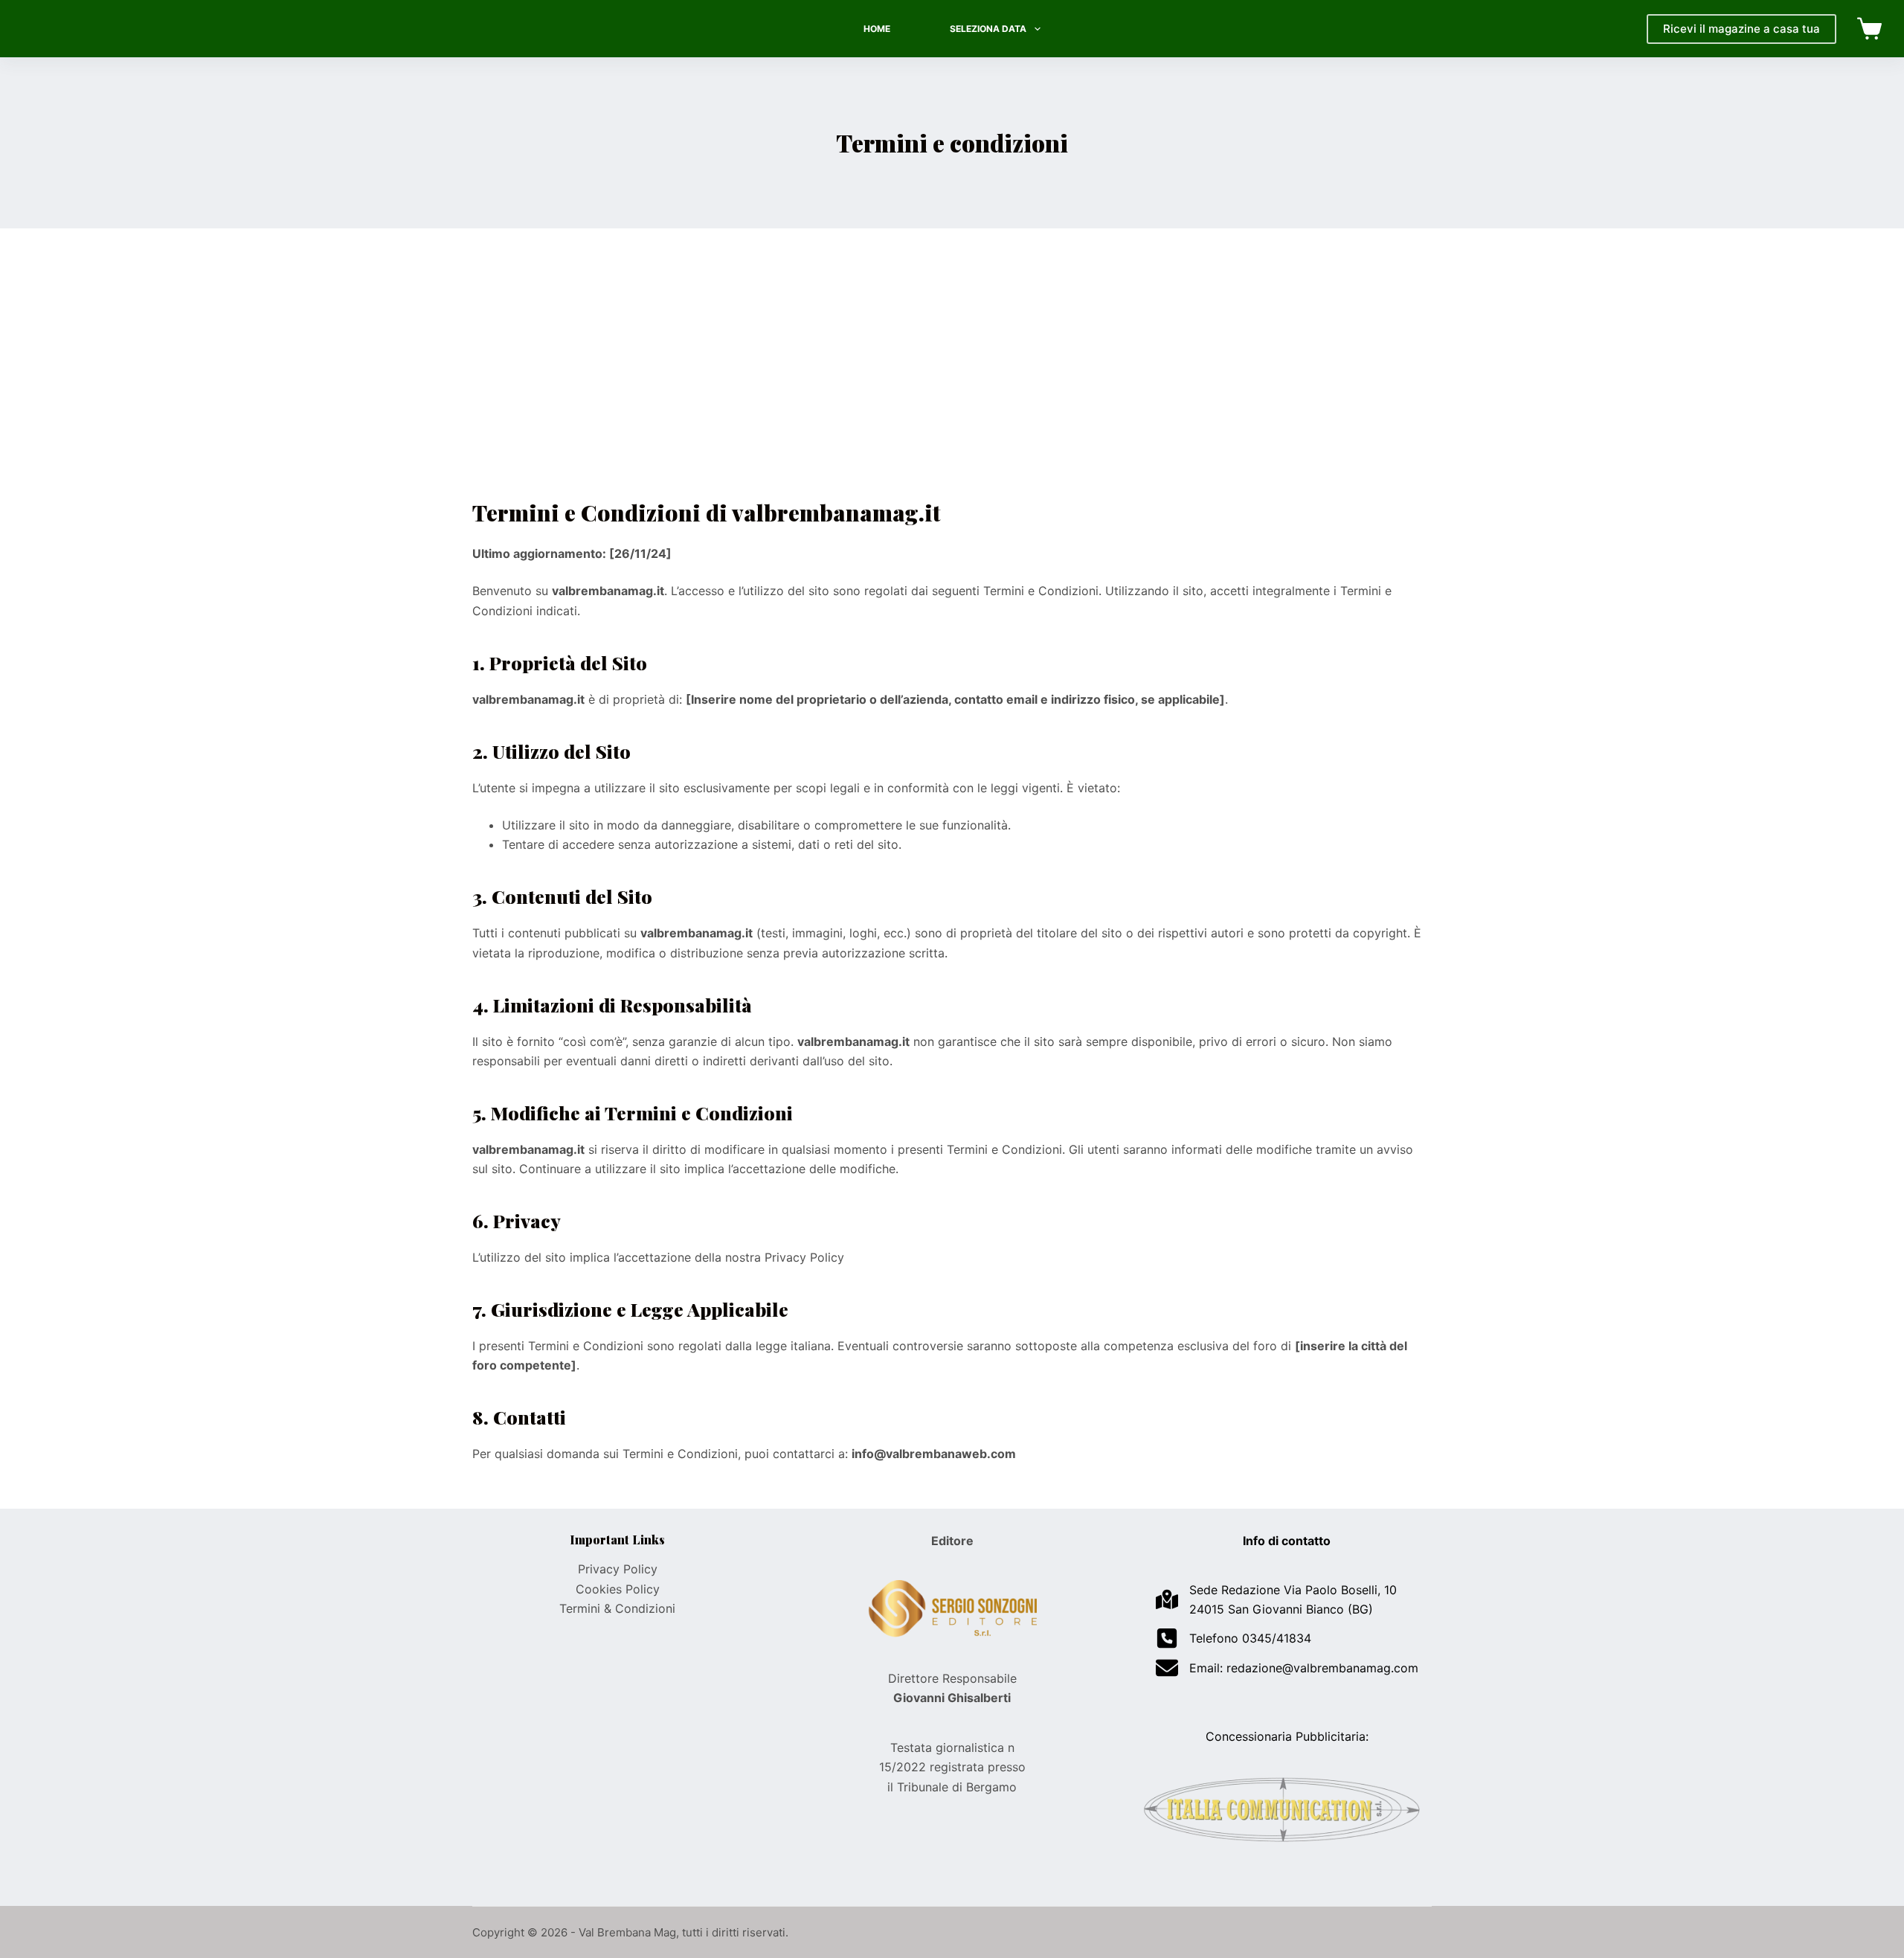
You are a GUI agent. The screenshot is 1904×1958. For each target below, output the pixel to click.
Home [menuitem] (877, 29)
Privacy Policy (618, 1569)
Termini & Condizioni (617, 1608)
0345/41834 (1277, 1638)
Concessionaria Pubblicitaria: (1287, 1736)
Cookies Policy (618, 1589)
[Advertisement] (952, 385)
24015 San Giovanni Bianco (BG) (1281, 1609)
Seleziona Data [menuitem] (988, 29)
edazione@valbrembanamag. (1312, 1668)
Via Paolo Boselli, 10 (1340, 1590)
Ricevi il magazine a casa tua (1741, 29)
